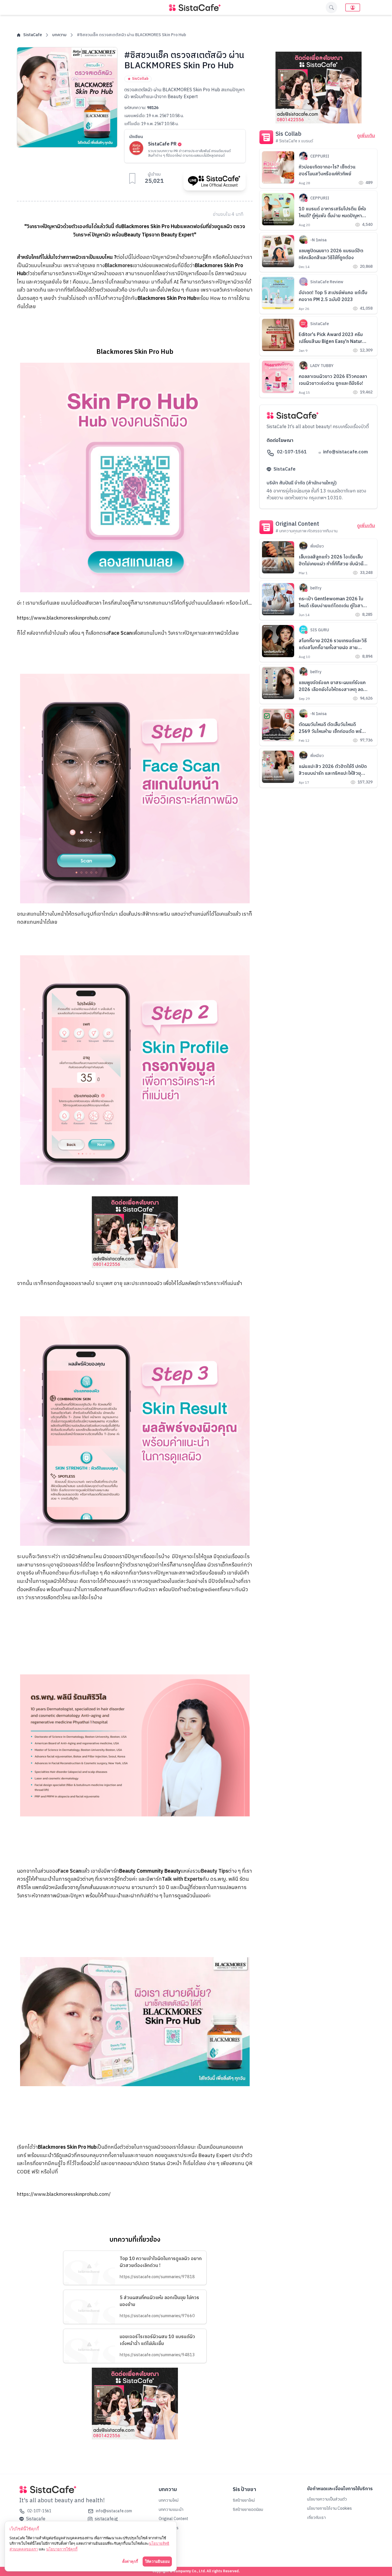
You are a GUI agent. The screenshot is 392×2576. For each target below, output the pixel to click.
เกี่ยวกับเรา (316, 2518)
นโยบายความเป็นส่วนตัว (327, 2499)
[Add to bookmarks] (132, 178)
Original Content (173, 2519)
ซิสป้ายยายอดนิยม (248, 2510)
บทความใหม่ (169, 2500)
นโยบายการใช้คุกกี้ (62, 2549)
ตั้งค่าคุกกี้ (130, 2561)
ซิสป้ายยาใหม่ (244, 2500)
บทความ (59, 35)
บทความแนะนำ (171, 2510)
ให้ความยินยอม (157, 2561)
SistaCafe (33, 35)
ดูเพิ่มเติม (366, 136)
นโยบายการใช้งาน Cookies (329, 2508)
